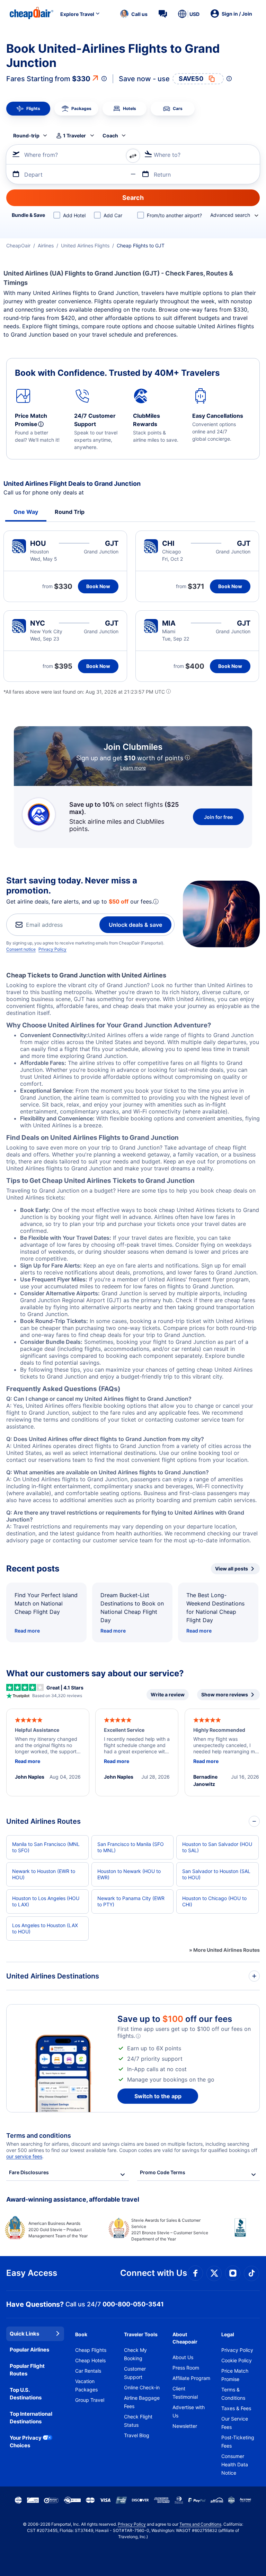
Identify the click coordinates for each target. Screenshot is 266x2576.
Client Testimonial (185, 2393)
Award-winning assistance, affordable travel (73, 2199)
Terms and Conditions (200, 2524)
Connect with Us (154, 2273)
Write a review (168, 1694)
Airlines (46, 245)
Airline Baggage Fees (142, 2402)
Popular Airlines (29, 2350)
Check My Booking (135, 2354)
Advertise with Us (189, 2411)
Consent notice (21, 949)
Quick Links (24, 2334)
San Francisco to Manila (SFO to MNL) (131, 1847)
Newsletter (185, 2426)
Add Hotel (74, 215)
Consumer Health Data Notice (235, 2464)
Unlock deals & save (135, 925)
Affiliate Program (191, 2378)
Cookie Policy (237, 2360)
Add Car (113, 215)
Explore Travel (77, 14)
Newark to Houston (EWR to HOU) (44, 1874)
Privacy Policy (52, 949)
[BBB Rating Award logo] (234, 2233)
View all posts (232, 1569)
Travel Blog (137, 2435)
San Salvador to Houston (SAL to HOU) (216, 1874)
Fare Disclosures (29, 2172)
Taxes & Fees (236, 2408)
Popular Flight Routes (27, 2370)
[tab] (28, 109)
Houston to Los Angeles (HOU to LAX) (46, 1901)
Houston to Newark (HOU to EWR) (129, 1874)
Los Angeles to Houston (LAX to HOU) (45, 1928)
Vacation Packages (86, 2385)
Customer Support (135, 2373)
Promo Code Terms (163, 2172)
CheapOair (18, 245)
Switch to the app (158, 2096)
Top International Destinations (31, 2418)
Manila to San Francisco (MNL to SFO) (46, 1847)
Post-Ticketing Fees (238, 2442)
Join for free (218, 817)
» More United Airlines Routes (224, 1950)
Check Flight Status (138, 2421)
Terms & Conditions (233, 2394)
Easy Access (32, 2273)
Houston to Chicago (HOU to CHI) (214, 1901)
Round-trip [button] (26, 135)
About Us (183, 2357)
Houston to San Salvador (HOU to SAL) (217, 1847)
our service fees (24, 2156)
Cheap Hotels (90, 2360)
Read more (27, 1631)
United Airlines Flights (85, 245)
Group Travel (90, 2400)
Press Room (186, 2368)
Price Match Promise (235, 2375)
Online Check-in (142, 2387)
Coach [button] (110, 135)
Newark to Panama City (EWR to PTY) (131, 1901)
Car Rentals (88, 2371)
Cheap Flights (91, 2350)
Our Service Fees (235, 2423)
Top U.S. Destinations (26, 2394)
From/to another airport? (174, 215)
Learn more (133, 768)
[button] (134, 14)
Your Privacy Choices (26, 2442)
